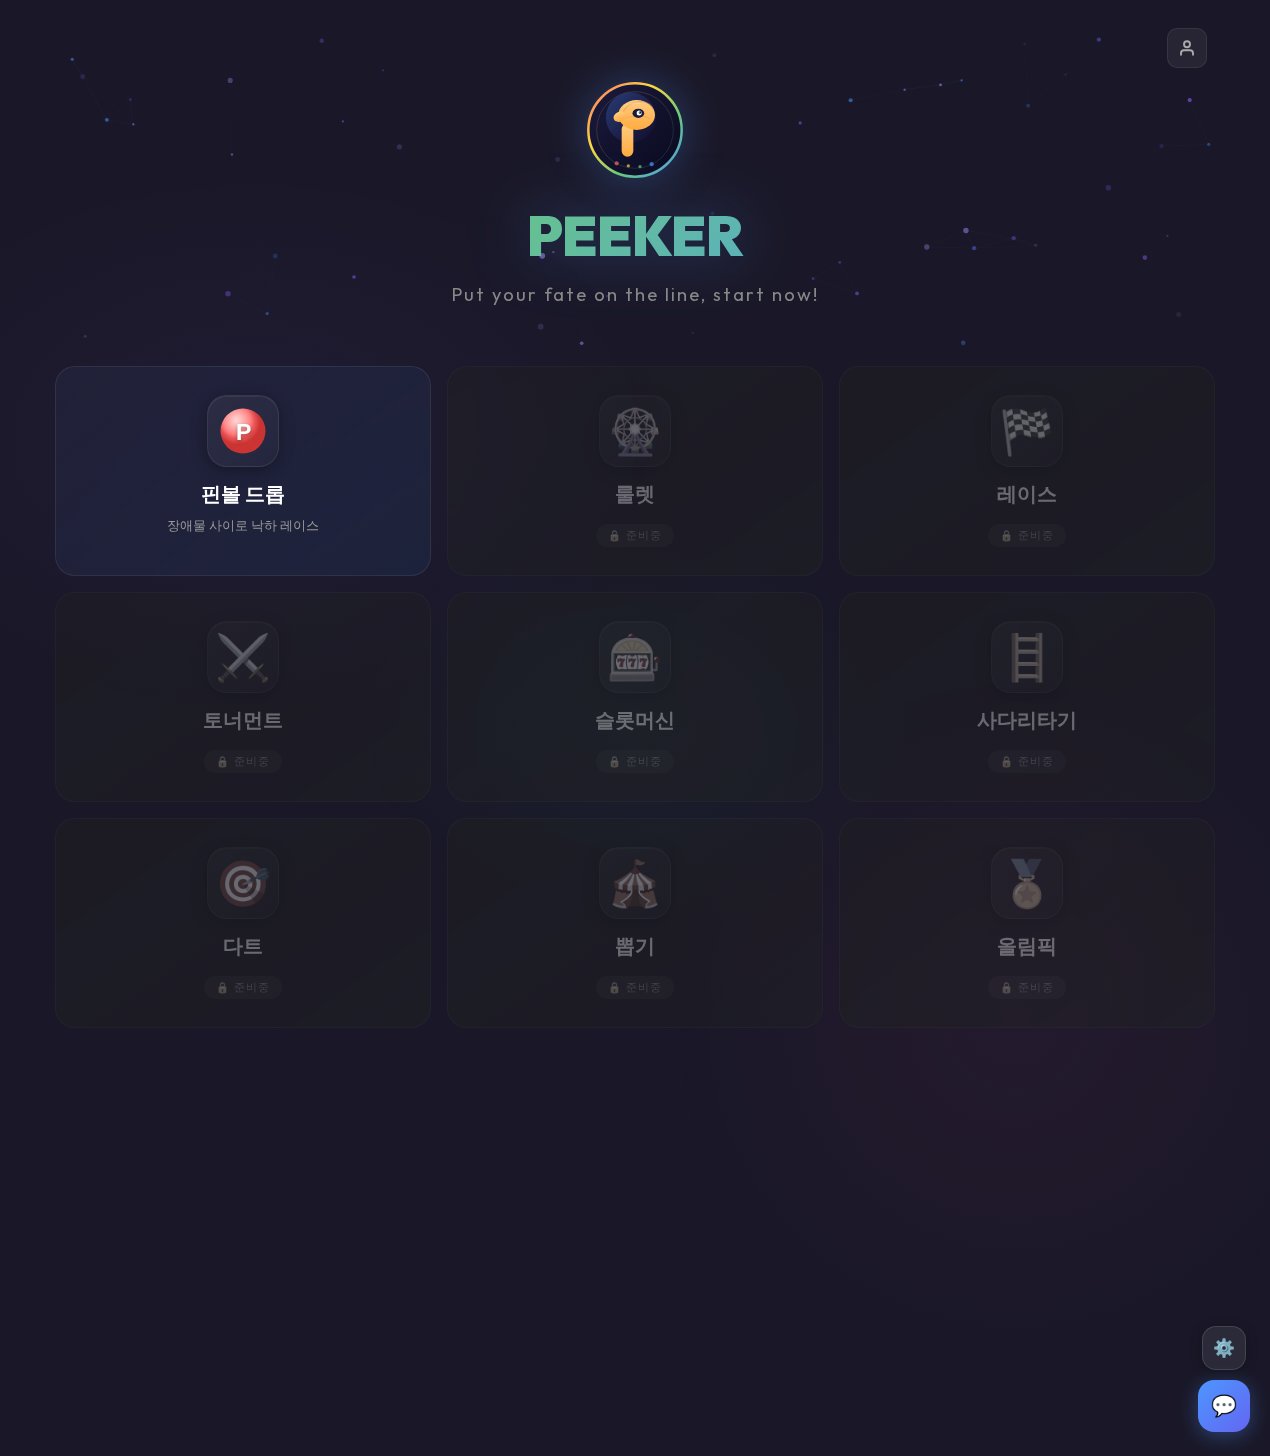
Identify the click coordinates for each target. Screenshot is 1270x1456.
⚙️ (1224, 1348)
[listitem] (243, 471)
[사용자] (1187, 48)
